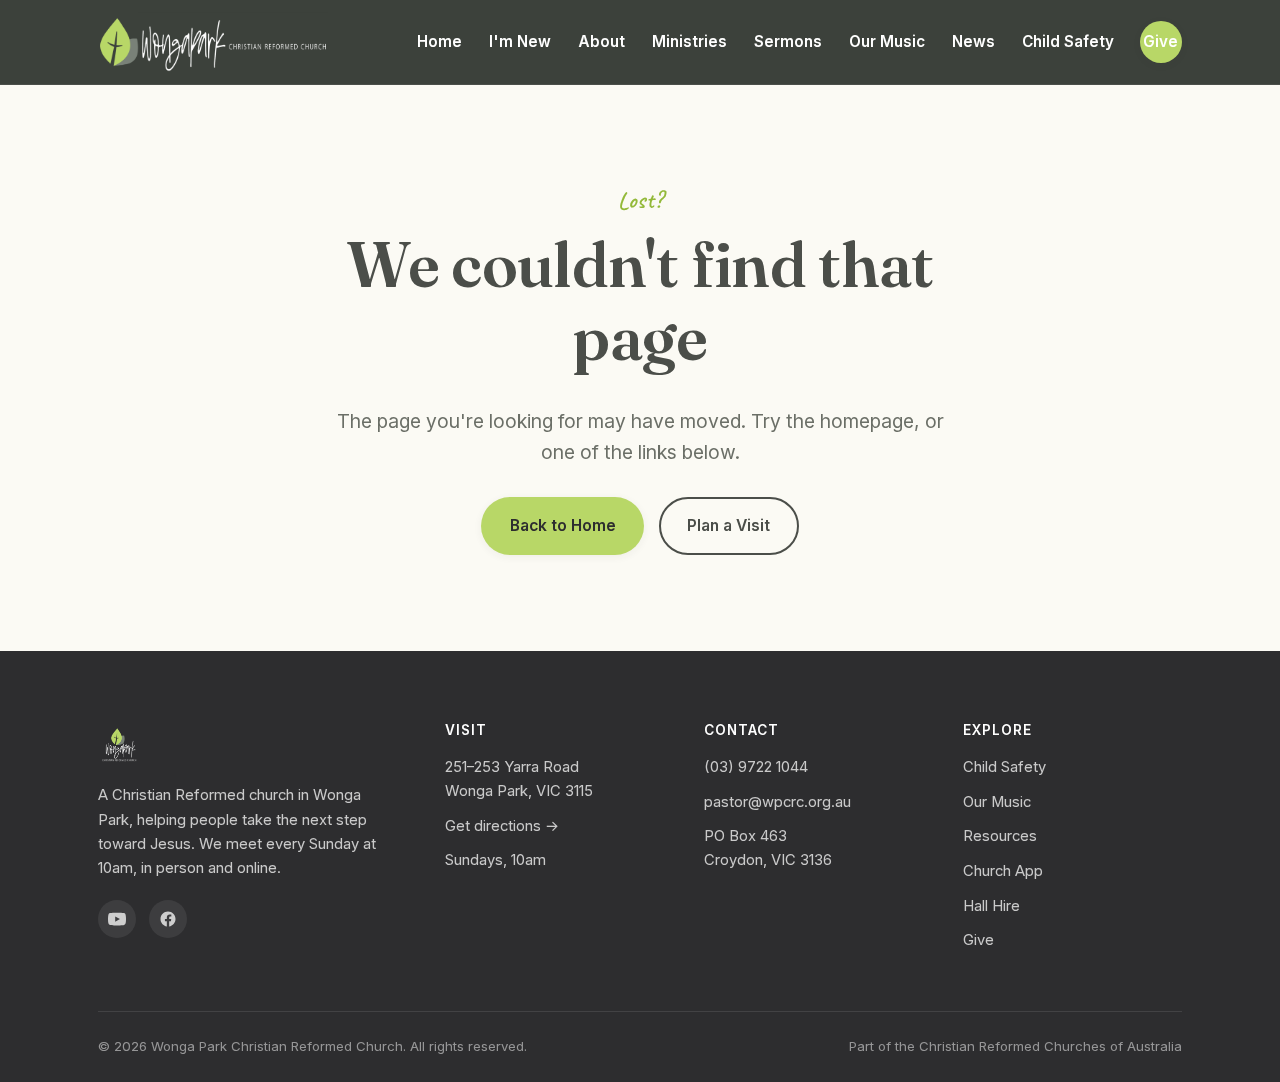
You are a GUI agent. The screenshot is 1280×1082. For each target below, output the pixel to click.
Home (439, 41)
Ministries (689, 41)
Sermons (788, 41)
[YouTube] (117, 919)
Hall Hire (991, 906)
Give (1160, 41)
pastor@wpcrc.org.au (777, 802)
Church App (1003, 871)
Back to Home (563, 525)
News (973, 41)
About (601, 41)
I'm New (520, 41)
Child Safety (1068, 41)
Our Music (887, 41)
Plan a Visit (728, 525)
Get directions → (502, 826)
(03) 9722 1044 (756, 767)
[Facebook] (168, 919)
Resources (1000, 836)
